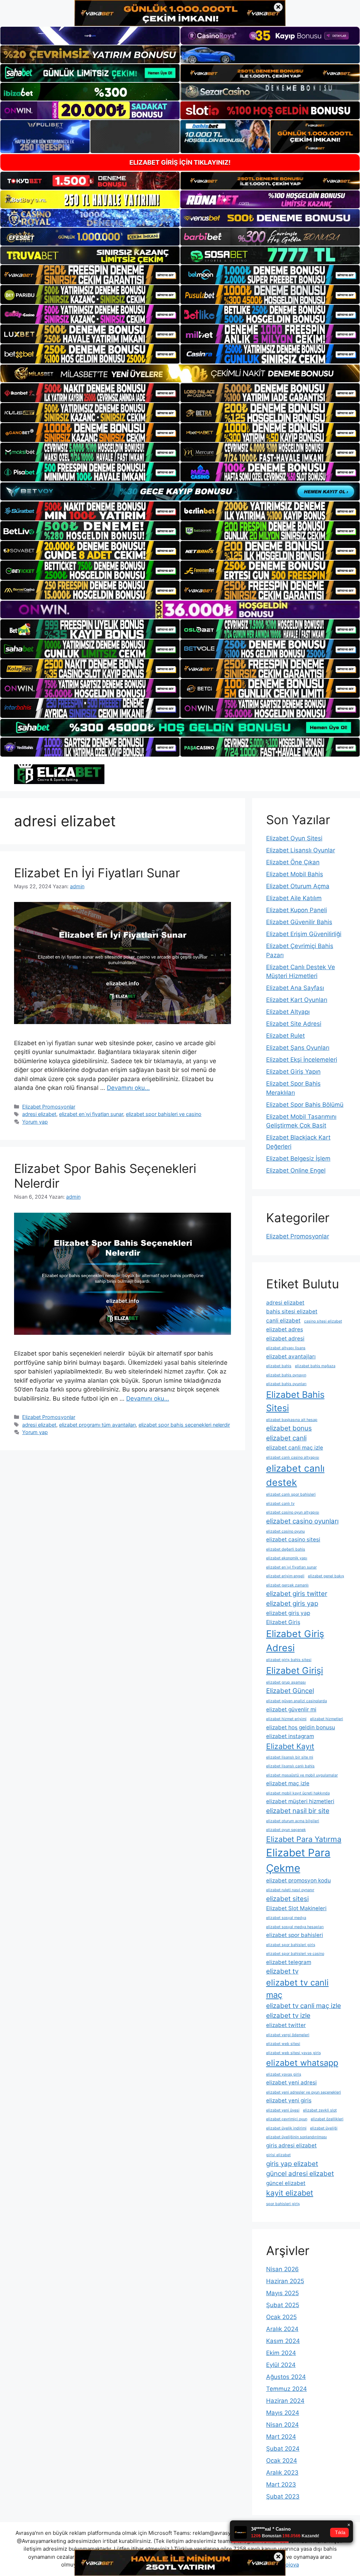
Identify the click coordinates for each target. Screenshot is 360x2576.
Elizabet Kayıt (290, 1746)
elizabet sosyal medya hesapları (295, 1927)
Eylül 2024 (281, 2365)
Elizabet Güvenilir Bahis (299, 922)
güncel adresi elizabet (300, 2174)
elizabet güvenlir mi (291, 1709)
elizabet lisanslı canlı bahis (290, 1766)
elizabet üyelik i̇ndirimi (286, 2128)
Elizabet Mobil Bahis (295, 874)
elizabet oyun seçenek (286, 1830)
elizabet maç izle (288, 1783)
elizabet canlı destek (295, 1475)
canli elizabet (283, 1321)
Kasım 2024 (283, 2341)
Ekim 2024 (281, 2353)
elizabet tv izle (288, 2016)
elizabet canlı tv (280, 1504)
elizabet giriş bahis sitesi (289, 1660)
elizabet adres (285, 1329)
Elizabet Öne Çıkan (293, 862)
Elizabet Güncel (290, 1691)
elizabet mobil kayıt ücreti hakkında (298, 1793)
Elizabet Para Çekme (298, 1860)
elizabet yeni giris (289, 2100)
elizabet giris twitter (297, 1594)
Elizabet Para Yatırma (304, 1839)
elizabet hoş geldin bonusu (301, 1727)
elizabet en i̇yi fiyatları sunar (91, 1114)
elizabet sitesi (287, 1899)
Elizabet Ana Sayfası (295, 988)
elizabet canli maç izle (295, 1448)
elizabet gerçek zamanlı (287, 1585)
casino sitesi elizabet (323, 1321)
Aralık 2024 (282, 2329)
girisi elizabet (278, 2155)
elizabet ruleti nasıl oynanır (290, 1890)
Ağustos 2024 (286, 2377)
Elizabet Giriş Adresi (295, 1641)
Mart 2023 (281, 2485)
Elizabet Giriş (283, 1622)
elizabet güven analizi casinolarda (297, 1701)
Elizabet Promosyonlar (49, 1107)
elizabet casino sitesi (293, 1539)
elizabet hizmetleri (327, 1719)
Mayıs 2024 (283, 2413)
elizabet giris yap (292, 1603)
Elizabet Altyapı (288, 1012)
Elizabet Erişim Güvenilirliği (304, 934)
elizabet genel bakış (326, 1576)
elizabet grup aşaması (286, 1682)
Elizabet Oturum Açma (298, 886)
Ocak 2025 (281, 2317)
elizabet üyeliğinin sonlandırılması (297, 2137)
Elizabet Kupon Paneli (297, 910)
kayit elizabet (290, 2193)
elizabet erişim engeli (285, 1576)
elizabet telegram (289, 1962)
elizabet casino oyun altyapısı (293, 1512)
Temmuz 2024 (287, 2389)
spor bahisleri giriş (283, 2204)
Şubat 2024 (283, 2449)
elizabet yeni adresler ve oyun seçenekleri (304, 2092)
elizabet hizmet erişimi (286, 1719)
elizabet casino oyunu (285, 1531)
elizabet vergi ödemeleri (288, 2035)
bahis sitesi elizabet (292, 1311)
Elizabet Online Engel (296, 1170)
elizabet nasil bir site (298, 1811)
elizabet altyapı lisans (286, 1348)
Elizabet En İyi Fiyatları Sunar (97, 873)
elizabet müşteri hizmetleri (300, 1801)
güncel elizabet (286, 2183)
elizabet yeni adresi (291, 2082)
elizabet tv (282, 1971)
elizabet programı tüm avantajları (97, 1425)
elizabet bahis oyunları (286, 1384)
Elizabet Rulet (285, 1036)
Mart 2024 (281, 2437)
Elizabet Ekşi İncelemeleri (302, 1060)
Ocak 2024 (282, 2461)
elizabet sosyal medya (286, 1918)
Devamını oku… (128, 1088)
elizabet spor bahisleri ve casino (164, 1114)
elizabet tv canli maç (297, 1989)
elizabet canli (286, 1438)
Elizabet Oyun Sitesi (294, 838)
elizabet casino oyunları (302, 1521)
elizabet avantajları (291, 1356)
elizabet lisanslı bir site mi (290, 1757)
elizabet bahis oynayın (286, 1375)
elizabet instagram (290, 1736)
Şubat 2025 (283, 2305)
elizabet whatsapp (302, 2063)
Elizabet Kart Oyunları (297, 1000)
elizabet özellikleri (327, 2119)
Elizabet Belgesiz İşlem (298, 1158)
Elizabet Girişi (295, 1670)
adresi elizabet (39, 1114)
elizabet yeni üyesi (283, 2110)
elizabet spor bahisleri (295, 1935)
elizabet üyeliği (324, 2128)
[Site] (90, 274)
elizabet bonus (289, 1428)
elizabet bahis (279, 1366)
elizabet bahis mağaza (315, 1366)
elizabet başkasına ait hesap (292, 1420)
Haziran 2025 (285, 2281)
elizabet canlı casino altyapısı (293, 1457)
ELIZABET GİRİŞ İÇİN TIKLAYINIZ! (180, 162)
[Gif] (180, 373)
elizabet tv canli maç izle (304, 2006)
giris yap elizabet (292, 2164)
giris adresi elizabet (291, 2145)
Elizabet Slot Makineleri (296, 1908)
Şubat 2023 (283, 2496)
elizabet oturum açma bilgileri (293, 1821)
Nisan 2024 (282, 2425)
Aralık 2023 (282, 2473)
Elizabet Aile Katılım (294, 898)
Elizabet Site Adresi (294, 1024)
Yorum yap (35, 1122)
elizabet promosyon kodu (298, 1880)
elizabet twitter (286, 2025)
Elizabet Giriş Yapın (293, 1072)
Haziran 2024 (285, 2401)
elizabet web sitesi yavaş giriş (294, 2053)
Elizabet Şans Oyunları (298, 1048)
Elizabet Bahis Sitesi (295, 1401)
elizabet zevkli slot (320, 2110)
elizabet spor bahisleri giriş (291, 1945)
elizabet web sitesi (283, 2044)
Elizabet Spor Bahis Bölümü (305, 1105)
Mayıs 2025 (282, 2293)
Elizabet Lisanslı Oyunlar (301, 850)
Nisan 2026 (282, 2269)
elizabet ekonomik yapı (287, 1558)
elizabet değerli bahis (286, 1549)
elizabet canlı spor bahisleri (291, 1494)
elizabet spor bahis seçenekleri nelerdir (184, 1425)
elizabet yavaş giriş (284, 2074)
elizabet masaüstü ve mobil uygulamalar (302, 1775)
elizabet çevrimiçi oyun (287, 2119)
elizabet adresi (285, 1338)
